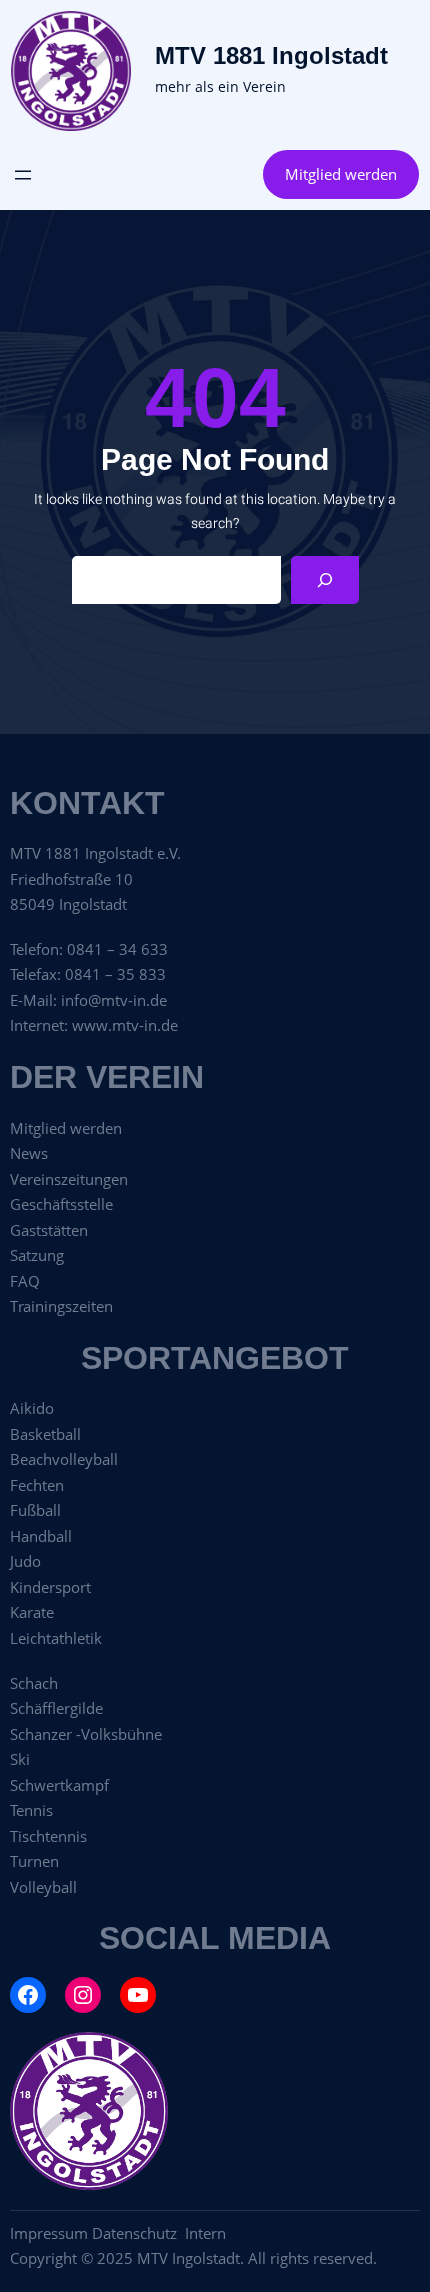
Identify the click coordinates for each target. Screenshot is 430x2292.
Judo (25, 1561)
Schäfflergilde (56, 1708)
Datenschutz (138, 2233)
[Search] (325, 580)
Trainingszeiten (61, 1306)
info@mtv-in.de (114, 1000)
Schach (34, 1683)
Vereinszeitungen (69, 1179)
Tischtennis (48, 1836)
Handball (41, 1536)
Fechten (37, 1485)
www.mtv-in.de (125, 1025)
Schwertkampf (59, 1785)
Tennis (31, 1810)
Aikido (32, 1408)
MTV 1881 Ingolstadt (271, 55)
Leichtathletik (56, 1638)
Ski (20, 1759)
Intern (205, 2233)
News (29, 1153)
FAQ (25, 1281)
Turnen (34, 1861)
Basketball (45, 1434)
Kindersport (50, 1587)
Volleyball (43, 1887)
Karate (32, 1612)
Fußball (35, 1510)
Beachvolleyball (64, 1459)
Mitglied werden (341, 174)
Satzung (37, 1255)
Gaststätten (49, 1230)
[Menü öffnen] (23, 175)
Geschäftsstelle (61, 1204)
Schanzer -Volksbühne (86, 1734)
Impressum (49, 2233)
